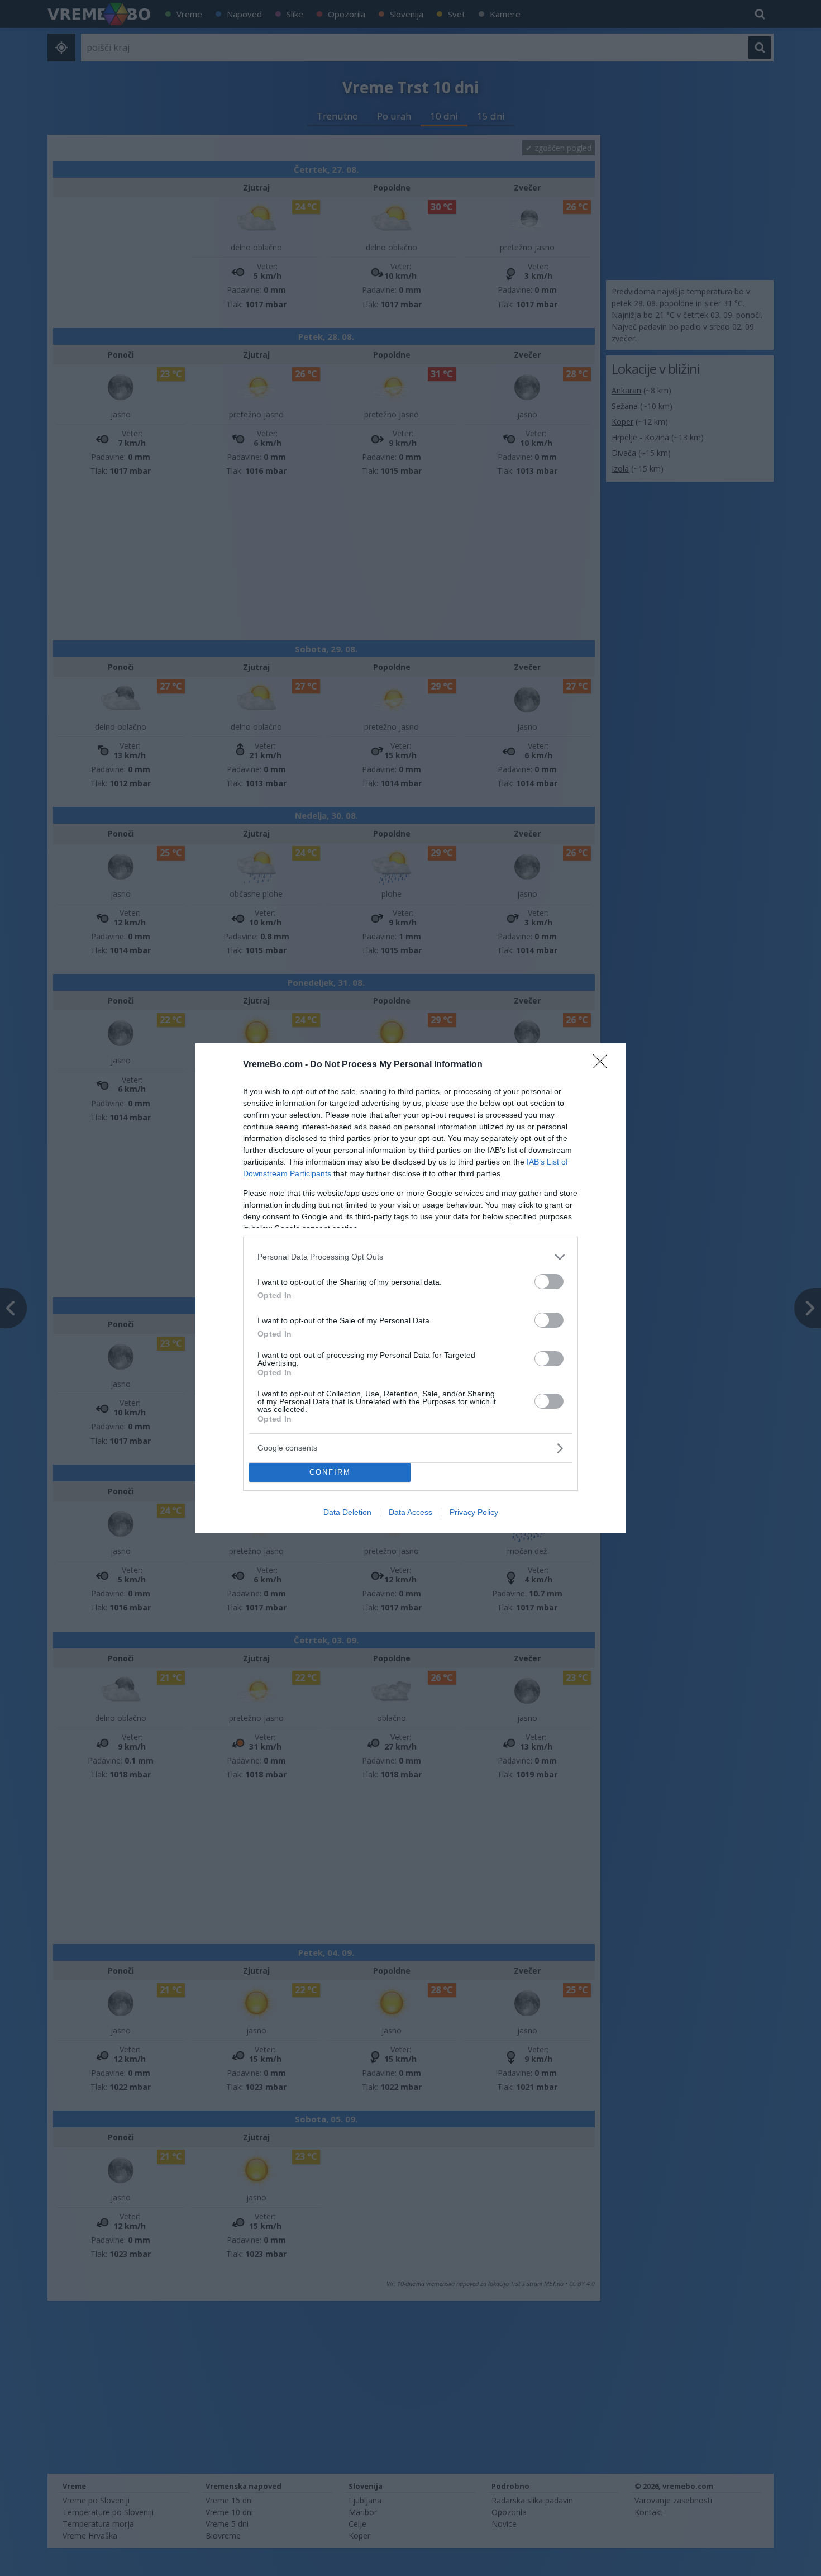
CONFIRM (330, 1472)
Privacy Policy (474, 1512)
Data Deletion (347, 1512)
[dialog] (410, 1288)
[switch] (549, 1282)
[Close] (604, 1065)
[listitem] (410, 1257)
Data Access (410, 1512)
